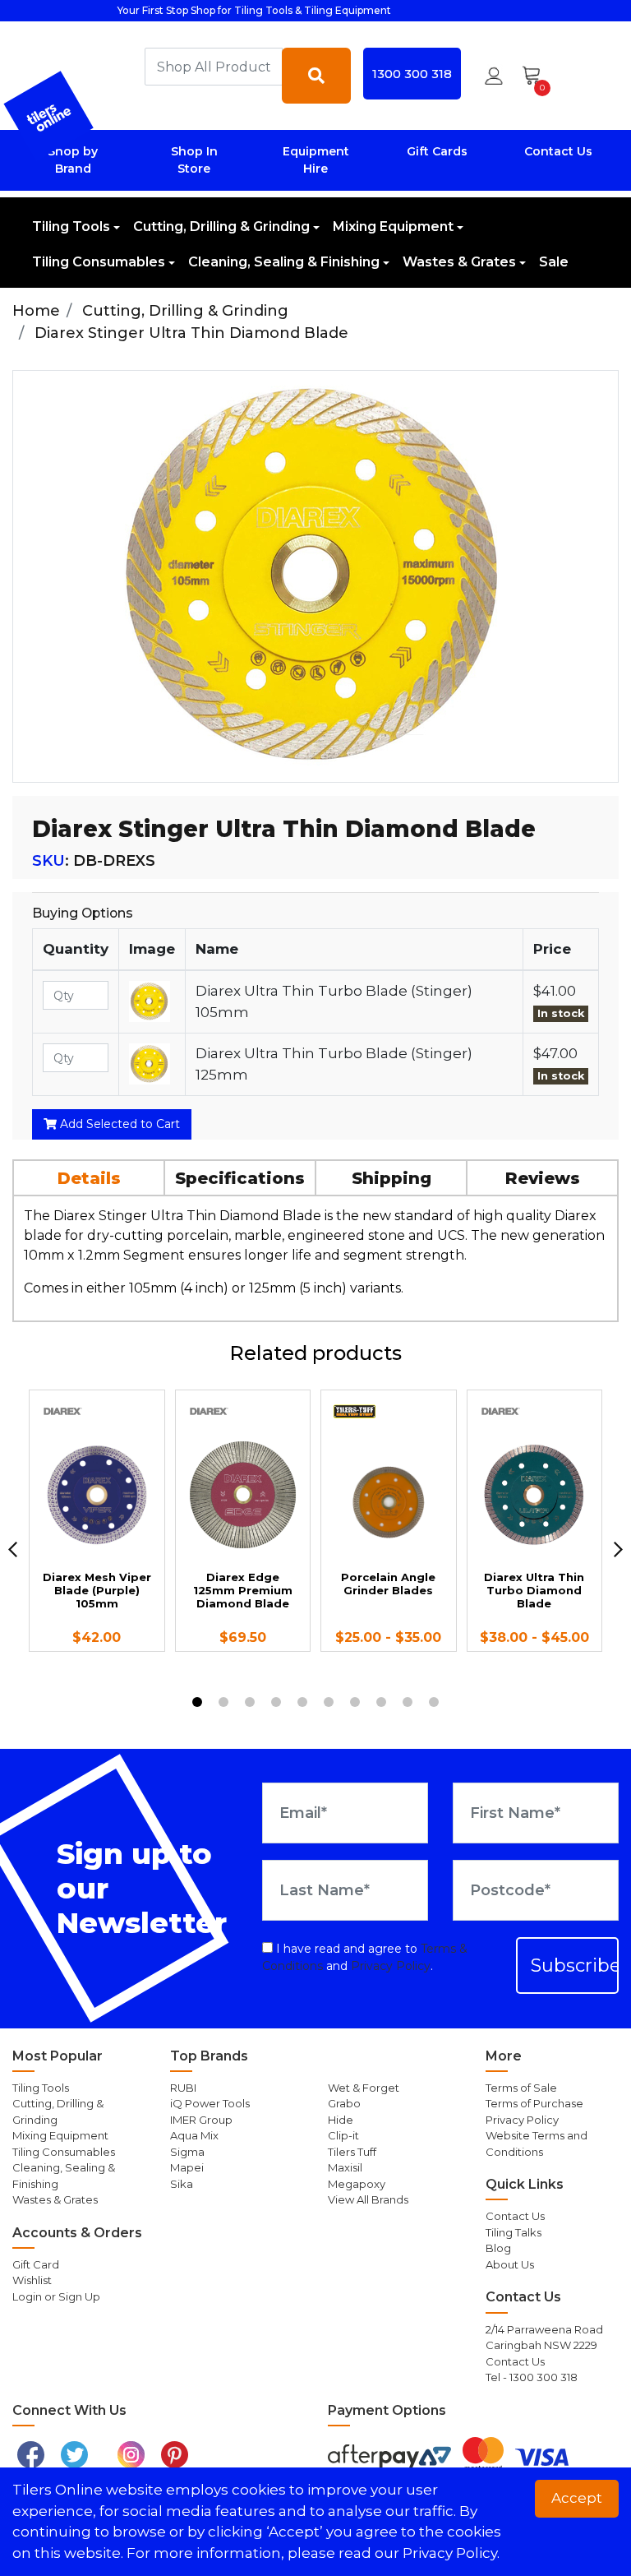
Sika (182, 2184)
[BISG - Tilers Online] (49, 116)
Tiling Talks (514, 2232)
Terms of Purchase (534, 2103)
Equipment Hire (316, 160)
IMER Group (201, 2120)
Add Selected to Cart (118, 1124)
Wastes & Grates (459, 262)
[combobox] (214, 67)
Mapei (187, 2167)
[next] (618, 1549)
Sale (554, 262)
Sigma (187, 2152)
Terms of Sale (521, 2088)
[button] (494, 76)
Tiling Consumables (99, 262)
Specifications (240, 1178)
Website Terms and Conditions (537, 2144)
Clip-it (343, 2135)
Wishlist (32, 2280)
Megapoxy (357, 2184)
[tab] (90, 1177)
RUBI (183, 2088)
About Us (510, 2264)
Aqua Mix (194, 2135)
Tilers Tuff (352, 2152)
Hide (341, 2120)
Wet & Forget (364, 2088)
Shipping (391, 1178)
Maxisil (345, 2167)
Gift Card (36, 2264)
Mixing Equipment (393, 227)
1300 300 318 (412, 74)
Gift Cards (437, 151)
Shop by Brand (73, 160)
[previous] (13, 1549)
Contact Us (558, 151)
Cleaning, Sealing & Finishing (284, 262)
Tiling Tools (71, 227)
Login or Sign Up (56, 2296)
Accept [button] (577, 2498)
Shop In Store (194, 160)
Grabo (344, 2103)
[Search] (316, 76)
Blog (498, 2248)
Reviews (543, 1178)
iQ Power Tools (210, 2103)
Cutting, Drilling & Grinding (221, 227)
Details (89, 1178)
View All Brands (368, 2199)
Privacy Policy (391, 1966)
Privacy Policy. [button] (451, 2553)
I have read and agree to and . (365, 1957)
